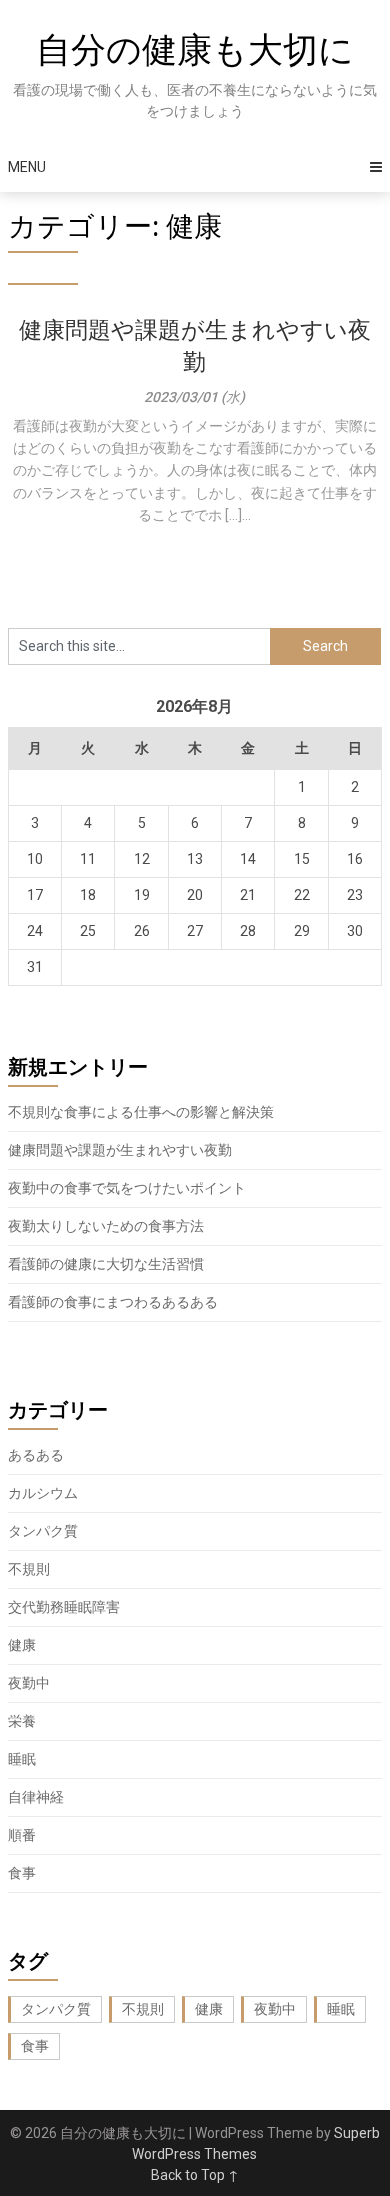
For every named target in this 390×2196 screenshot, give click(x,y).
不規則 (29, 1569)
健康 (22, 1645)
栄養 (22, 1721)
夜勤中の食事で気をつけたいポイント (127, 1188)
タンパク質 (43, 1531)
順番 (22, 1835)
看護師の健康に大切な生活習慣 (106, 1264)
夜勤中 (29, 1683)
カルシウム (43, 1493)
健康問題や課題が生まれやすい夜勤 (120, 1150)
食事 (22, 1873)
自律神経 (36, 1797)
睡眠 (22, 1759)
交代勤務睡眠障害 (64, 1607)
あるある (36, 1455)
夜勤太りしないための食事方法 (106, 1226)
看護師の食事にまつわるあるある (113, 1302)
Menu (27, 167)
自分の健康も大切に (195, 50)
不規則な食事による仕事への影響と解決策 (141, 1112)
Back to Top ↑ (195, 2175)
